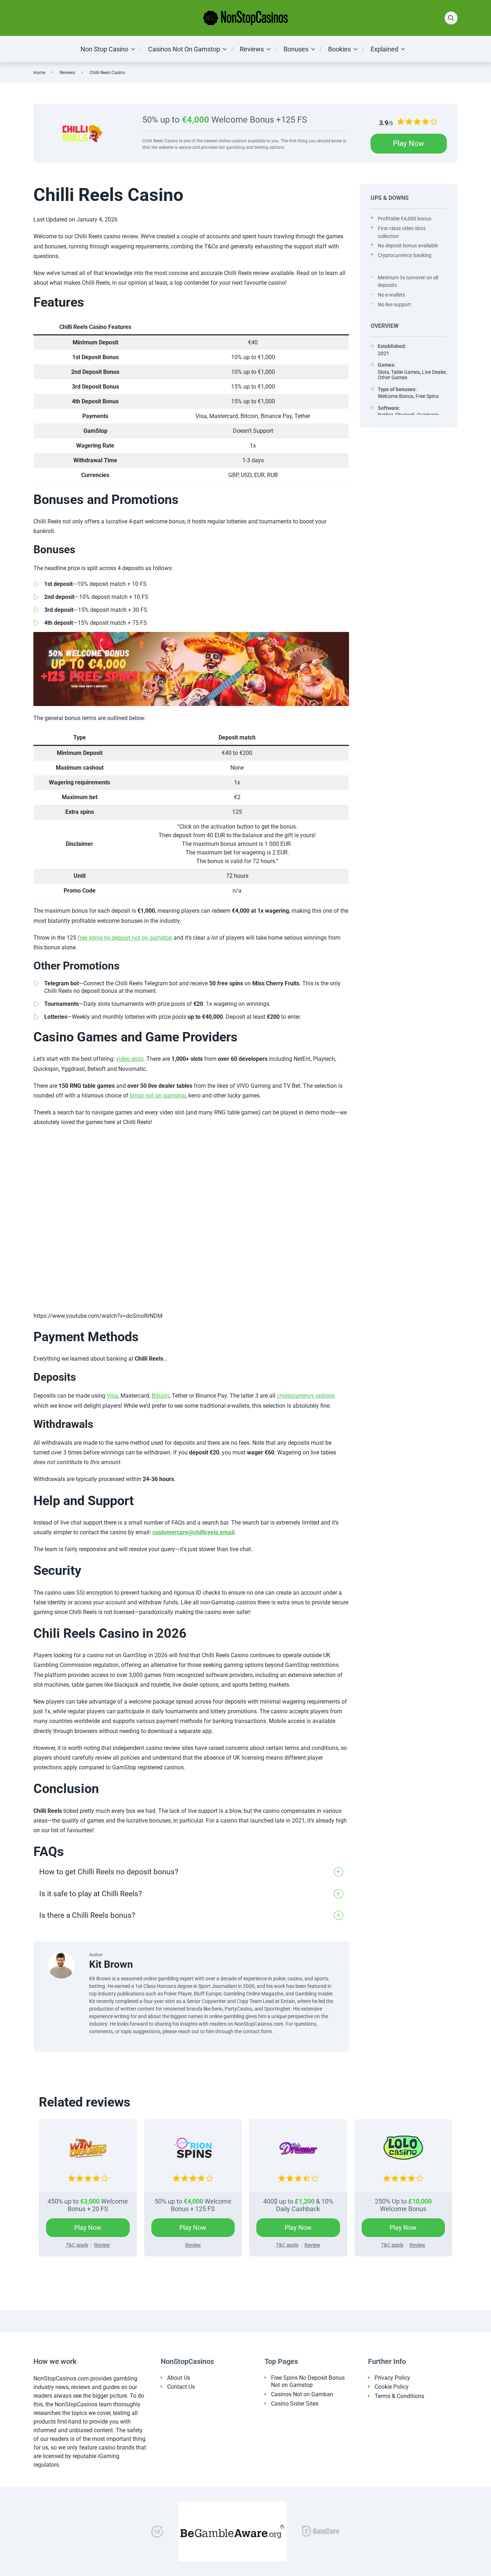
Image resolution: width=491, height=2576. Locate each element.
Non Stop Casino (104, 49)
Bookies (339, 49)
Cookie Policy (392, 2387)
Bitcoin (160, 1396)
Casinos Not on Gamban (302, 2394)
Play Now (409, 143)
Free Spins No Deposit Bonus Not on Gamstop (308, 2382)
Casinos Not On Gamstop (184, 49)
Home (39, 73)
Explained (384, 49)
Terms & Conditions (399, 2396)
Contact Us (181, 2387)
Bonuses (296, 49)
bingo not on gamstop (158, 1096)
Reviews (252, 49)
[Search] (451, 18)
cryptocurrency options (306, 1396)
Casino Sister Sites (295, 2404)
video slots (130, 1059)
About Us (179, 2378)
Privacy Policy (392, 2378)
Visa (112, 1396)
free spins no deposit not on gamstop (125, 938)
